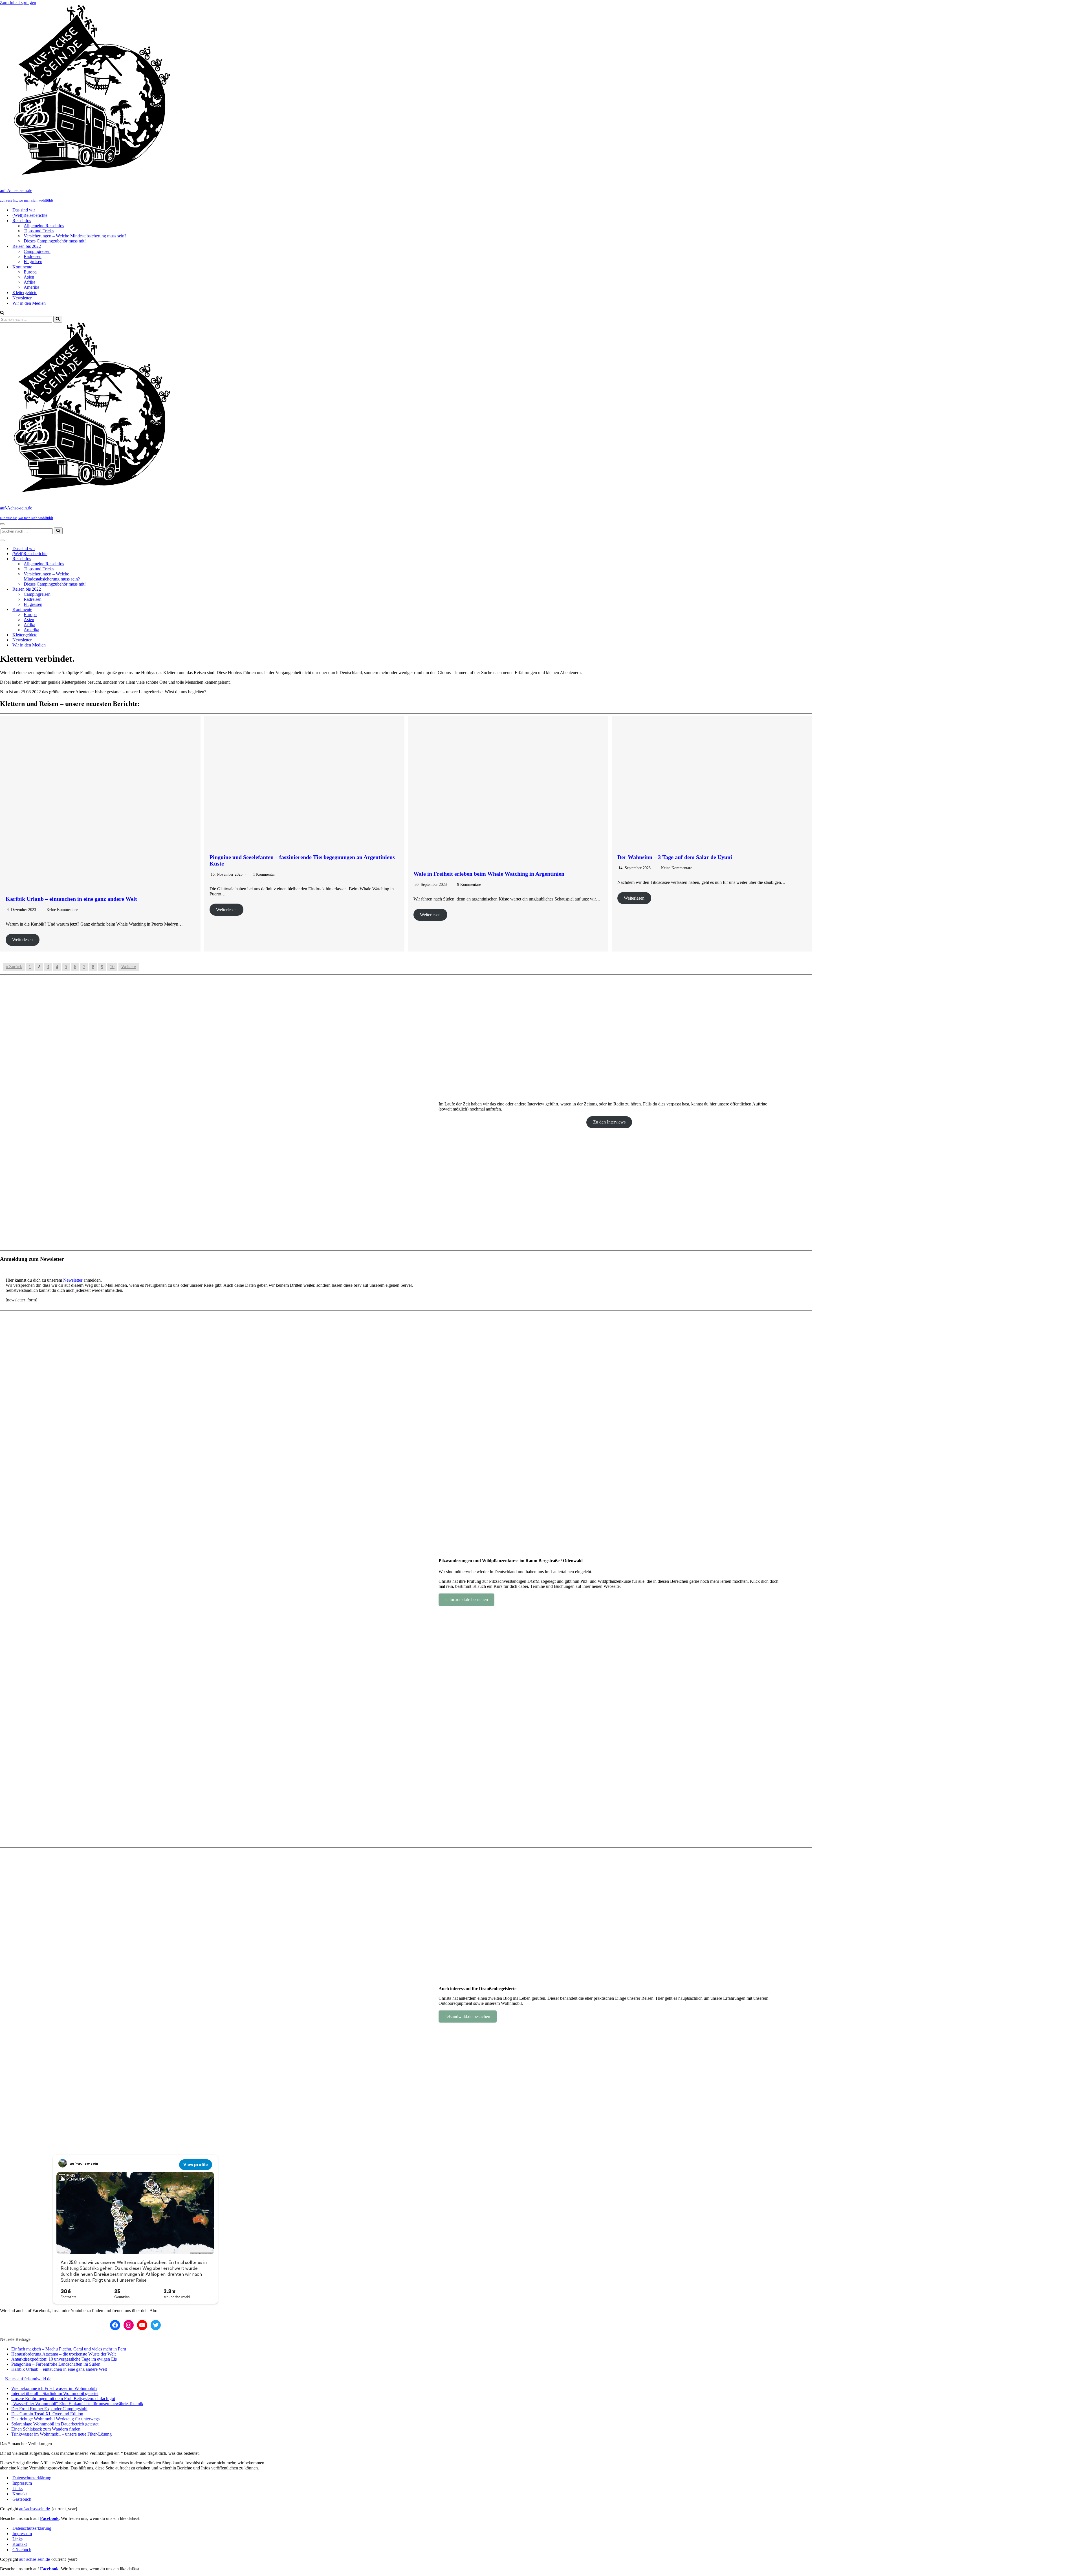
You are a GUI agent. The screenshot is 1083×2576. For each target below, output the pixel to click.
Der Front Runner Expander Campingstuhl (49, 2409)
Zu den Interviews (609, 1122)
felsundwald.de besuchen (468, 2017)
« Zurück (14, 967)
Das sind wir (24, 210)
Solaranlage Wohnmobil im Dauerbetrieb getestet (55, 2424)
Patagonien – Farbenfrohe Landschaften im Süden (56, 2364)
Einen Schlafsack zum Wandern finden (46, 2429)
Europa (30, 272)
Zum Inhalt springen (18, 2)
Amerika (31, 287)
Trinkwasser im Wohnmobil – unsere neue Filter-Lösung (61, 2434)
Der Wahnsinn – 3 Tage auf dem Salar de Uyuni (675, 857)
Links (17, 2488)
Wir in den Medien (29, 303)
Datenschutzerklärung (32, 2478)
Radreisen (33, 256)
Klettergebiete (25, 293)
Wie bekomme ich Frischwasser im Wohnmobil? (54, 2388)
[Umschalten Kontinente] (99, 610)
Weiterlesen (22, 940)
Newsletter (22, 298)
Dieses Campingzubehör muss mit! (55, 241)
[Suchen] (2, 313)
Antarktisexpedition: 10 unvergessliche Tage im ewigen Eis (64, 2359)
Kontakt (20, 2494)
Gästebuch (22, 2499)
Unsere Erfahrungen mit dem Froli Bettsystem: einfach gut (63, 2399)
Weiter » (129, 967)
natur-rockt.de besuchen (467, 1600)
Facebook (49, 2518)
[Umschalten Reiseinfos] (99, 559)
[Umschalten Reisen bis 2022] (99, 589)
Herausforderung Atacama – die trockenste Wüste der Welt (63, 2354)
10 (112, 967)
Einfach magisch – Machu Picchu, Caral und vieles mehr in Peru (69, 2349)
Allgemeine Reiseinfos (44, 226)
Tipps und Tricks (39, 231)
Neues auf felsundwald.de (28, 2379)
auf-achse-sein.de (35, 2509)
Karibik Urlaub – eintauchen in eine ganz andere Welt (71, 899)
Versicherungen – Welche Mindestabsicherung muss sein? (75, 236)
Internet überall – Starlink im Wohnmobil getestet (55, 2393)
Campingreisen (37, 251)
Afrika (29, 282)
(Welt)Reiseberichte (30, 215)
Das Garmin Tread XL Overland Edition (47, 2414)
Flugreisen (33, 261)
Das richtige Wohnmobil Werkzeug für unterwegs (55, 2419)
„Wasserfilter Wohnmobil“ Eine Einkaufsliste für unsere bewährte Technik (77, 2404)
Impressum (22, 2483)
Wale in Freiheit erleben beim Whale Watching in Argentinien (489, 874)
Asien (29, 277)
